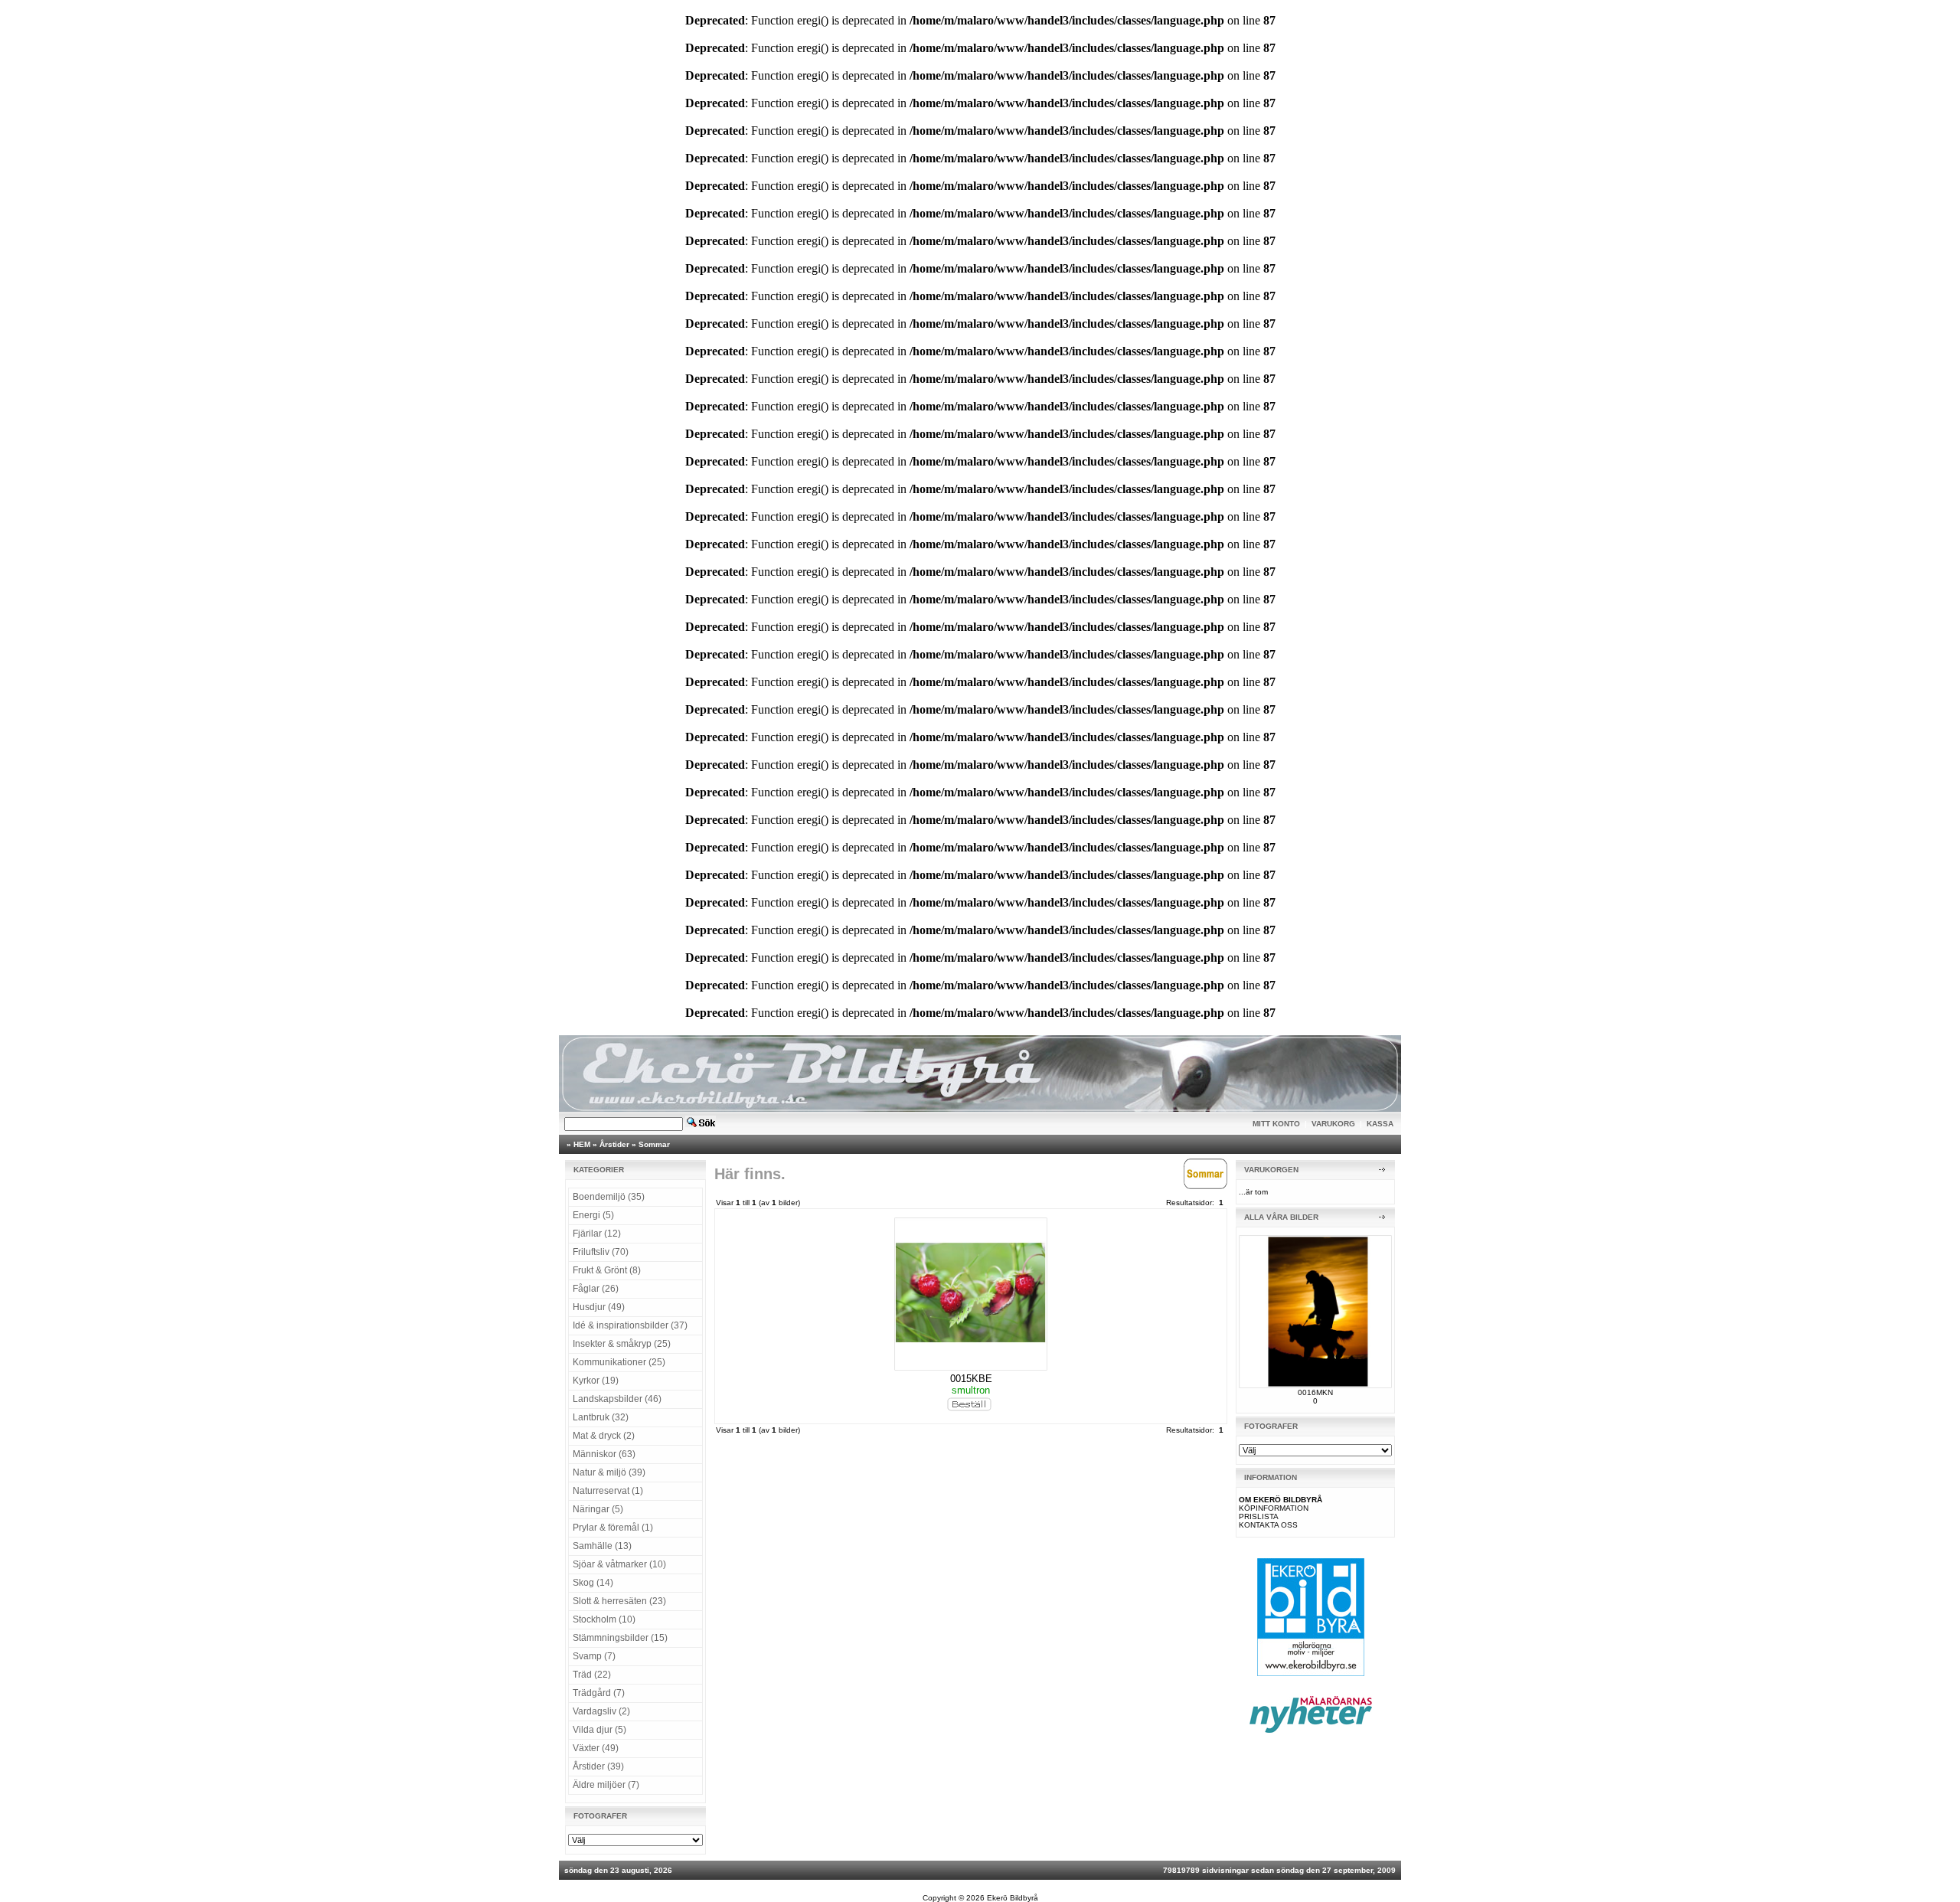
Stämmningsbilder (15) (620, 1638)
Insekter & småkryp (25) (622, 1344)
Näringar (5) (598, 1509)
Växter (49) (596, 1748)
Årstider (614, 1144)
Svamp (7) (594, 1656)
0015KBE (971, 1379)
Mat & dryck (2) (604, 1436)
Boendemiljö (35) (609, 1197)
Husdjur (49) (599, 1307)
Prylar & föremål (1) (613, 1528)
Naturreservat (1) (608, 1491)
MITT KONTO (1276, 1124)
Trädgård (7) (599, 1693)
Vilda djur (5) (599, 1730)
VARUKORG (1333, 1124)
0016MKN (1315, 1392)
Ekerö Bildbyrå (1013, 1898)
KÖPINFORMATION (1274, 1508)
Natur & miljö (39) (609, 1472)
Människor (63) (604, 1454)
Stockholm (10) (604, 1619)
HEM (582, 1144)
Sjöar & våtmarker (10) (619, 1564)
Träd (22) (592, 1675)
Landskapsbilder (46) (617, 1399)
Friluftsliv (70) (601, 1252)
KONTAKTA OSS (1268, 1525)
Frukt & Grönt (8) (607, 1270)
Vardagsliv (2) (601, 1711)
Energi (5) (593, 1215)
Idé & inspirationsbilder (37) (630, 1325)
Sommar (654, 1144)
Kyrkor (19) (596, 1381)
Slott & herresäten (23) (619, 1601)
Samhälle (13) (602, 1546)
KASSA (1380, 1124)
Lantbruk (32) (601, 1417)
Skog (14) (593, 1583)
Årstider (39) (598, 1766)
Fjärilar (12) (597, 1234)
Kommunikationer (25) (619, 1362)
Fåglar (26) (596, 1289)
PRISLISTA (1259, 1516)
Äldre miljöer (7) (606, 1785)
